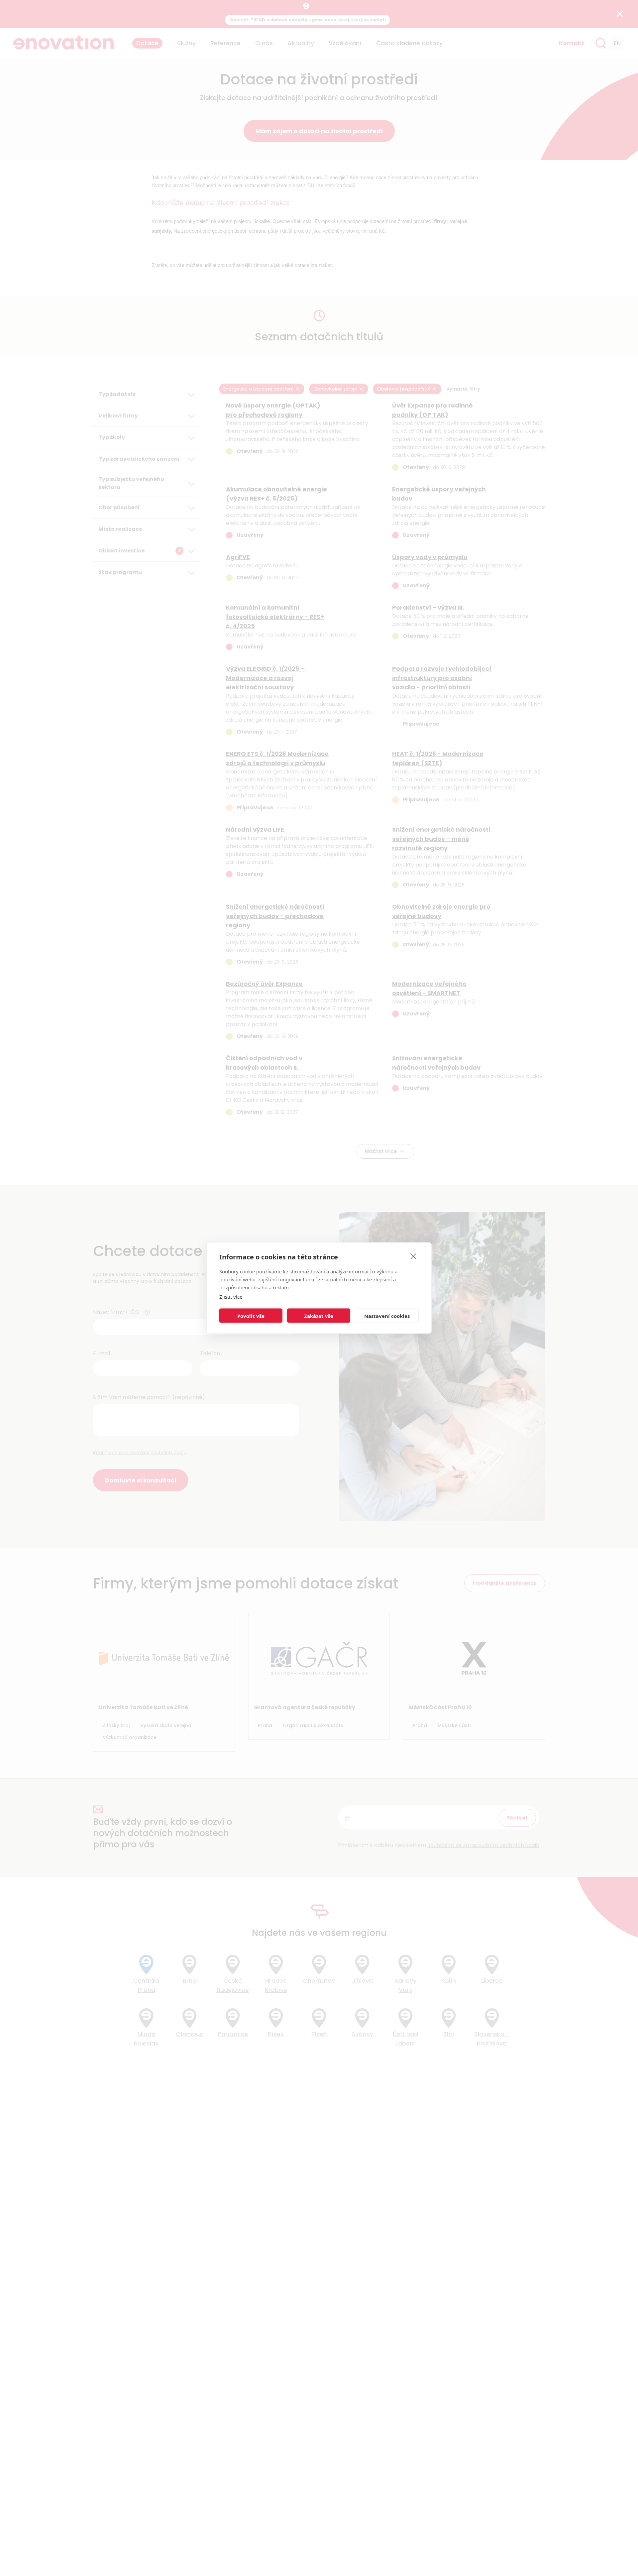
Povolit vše (251, 1316)
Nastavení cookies (387, 1316)
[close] (414, 1256)
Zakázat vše (319, 1316)
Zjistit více (231, 1297)
